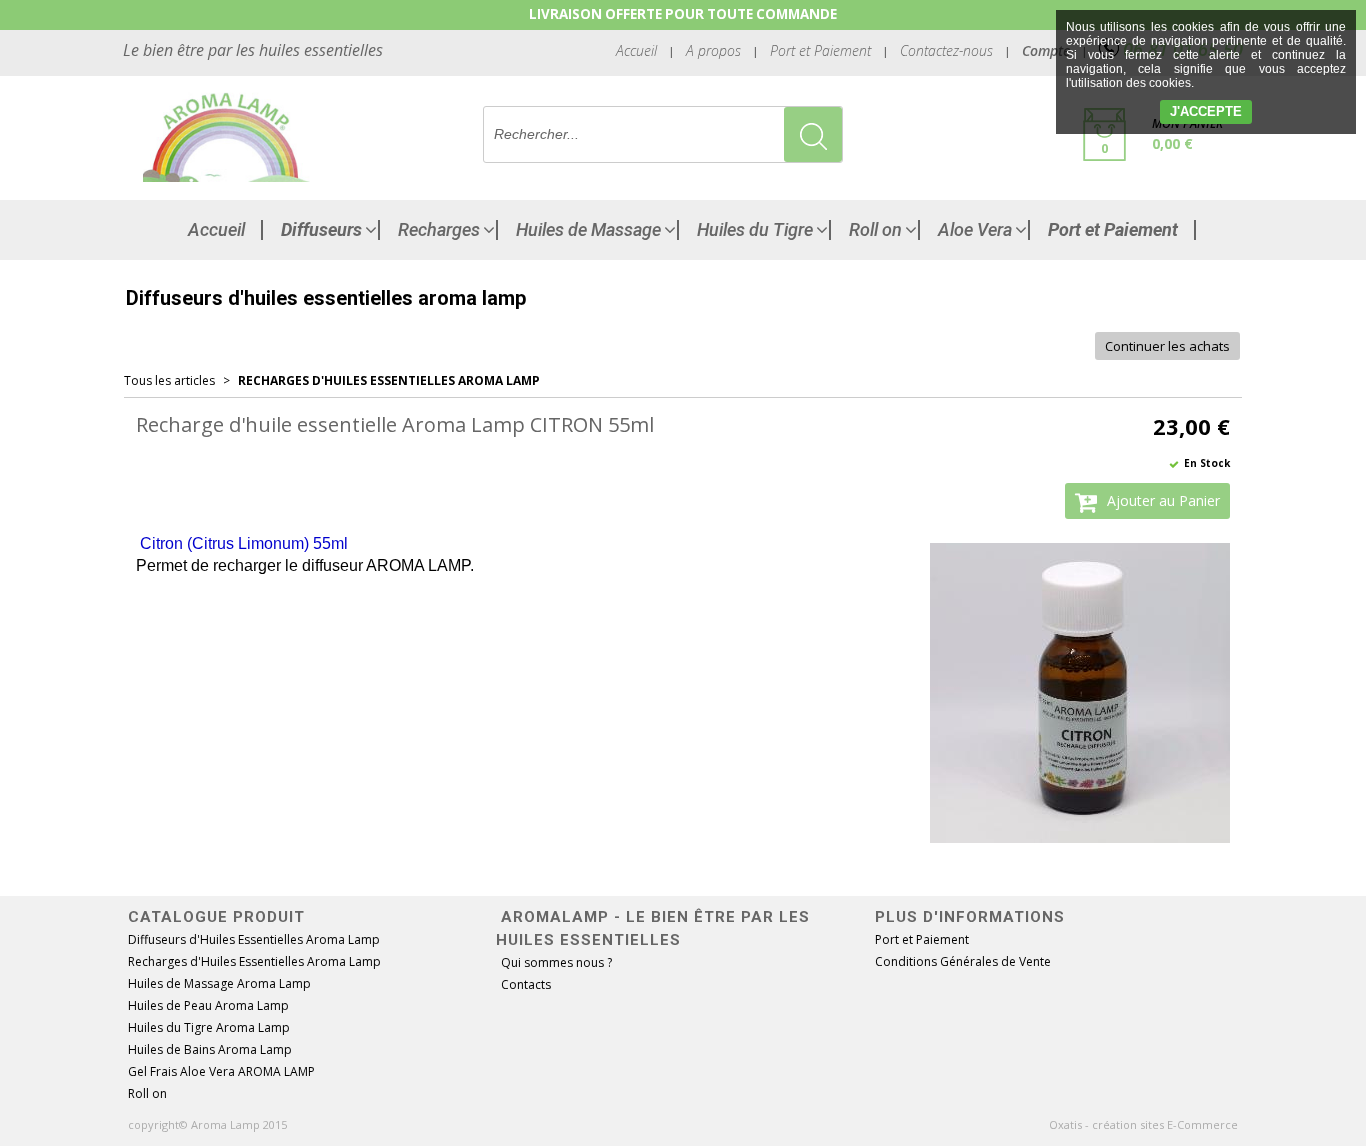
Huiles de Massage (588, 229)
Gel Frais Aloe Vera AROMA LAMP (221, 1071)
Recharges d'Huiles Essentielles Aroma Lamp (389, 380)
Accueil (216, 229)
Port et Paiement (820, 50)
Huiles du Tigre (755, 229)
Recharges (439, 229)
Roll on (875, 229)
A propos (713, 50)
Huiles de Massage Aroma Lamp (219, 983)
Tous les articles (169, 380)
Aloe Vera (975, 229)
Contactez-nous (946, 50)
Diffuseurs (321, 229)
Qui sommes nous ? (556, 962)
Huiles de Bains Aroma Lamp (210, 1049)
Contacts (526, 984)
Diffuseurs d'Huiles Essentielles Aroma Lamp (254, 939)
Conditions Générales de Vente (963, 961)
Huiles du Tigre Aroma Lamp (209, 1027)
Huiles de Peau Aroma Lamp (208, 1005)
